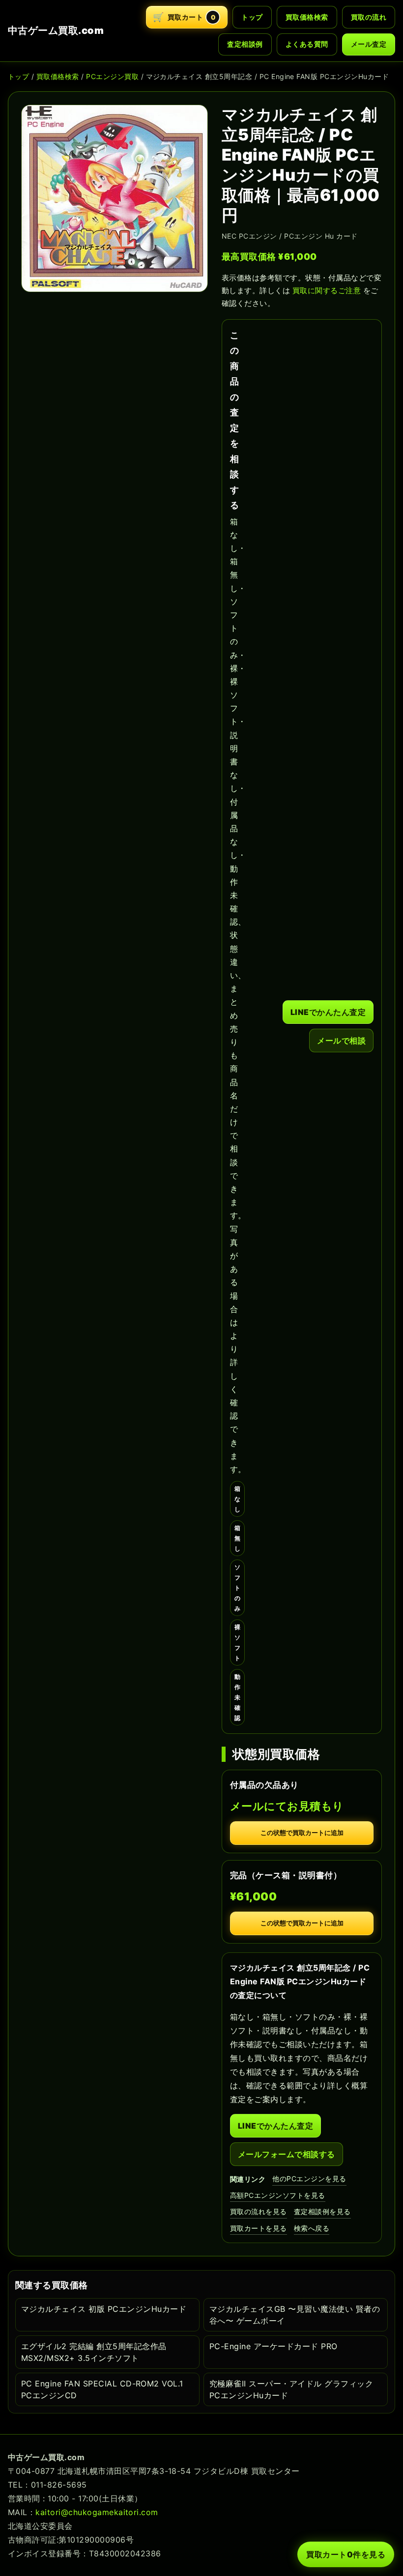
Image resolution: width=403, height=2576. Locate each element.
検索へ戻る (312, 2228)
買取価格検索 (307, 17)
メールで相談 (341, 1041)
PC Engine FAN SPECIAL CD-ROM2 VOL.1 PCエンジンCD (102, 2389)
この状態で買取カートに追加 (302, 1833)
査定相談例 (245, 44)
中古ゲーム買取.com (56, 30)
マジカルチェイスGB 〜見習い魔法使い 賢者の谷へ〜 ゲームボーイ (295, 2315)
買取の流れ (369, 17)
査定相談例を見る (322, 2211)
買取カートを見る (259, 2228)
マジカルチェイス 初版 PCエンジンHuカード (104, 2309)
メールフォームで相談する (287, 2154)
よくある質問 (307, 44)
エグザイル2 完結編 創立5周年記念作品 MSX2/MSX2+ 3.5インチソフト (94, 2352)
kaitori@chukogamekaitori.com (97, 2512)
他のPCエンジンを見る (309, 2179)
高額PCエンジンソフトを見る (278, 2195)
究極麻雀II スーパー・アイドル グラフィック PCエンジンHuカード (291, 2389)
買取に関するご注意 (327, 290)
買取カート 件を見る (346, 2554)
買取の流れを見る (259, 2211)
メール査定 (369, 44)
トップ (252, 17)
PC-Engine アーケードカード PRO (273, 2346)
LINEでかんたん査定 (328, 1012)
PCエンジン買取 (112, 76)
